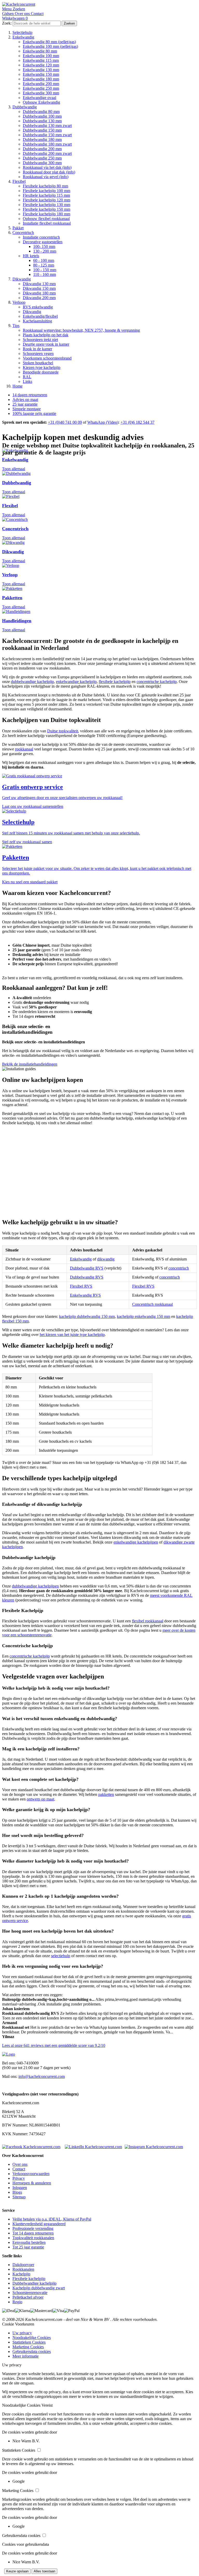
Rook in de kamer (37, 349)
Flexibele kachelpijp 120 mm (47, 200)
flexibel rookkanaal (148, 1621)
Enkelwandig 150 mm (41, 74)
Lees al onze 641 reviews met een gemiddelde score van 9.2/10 (54, 2045)
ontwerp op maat (40, 1799)
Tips (16, 326)
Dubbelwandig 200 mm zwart (47, 153)
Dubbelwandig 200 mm (42, 149)
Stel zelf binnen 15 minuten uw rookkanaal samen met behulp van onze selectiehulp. (71, 833)
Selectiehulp (22, 32)
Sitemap (19, 2197)
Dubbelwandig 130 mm (42, 121)
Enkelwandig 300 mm (41, 93)
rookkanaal (24, 749)
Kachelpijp (21, 2274)
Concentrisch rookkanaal (152, 1304)
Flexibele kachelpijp (29, 2279)
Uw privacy (22, 2333)
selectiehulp (61, 1956)
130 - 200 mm (45, 251)
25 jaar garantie (25, 404)
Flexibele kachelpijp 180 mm (47, 214)
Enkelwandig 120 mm (41, 65)
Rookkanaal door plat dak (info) (49, 172)
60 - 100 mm (44, 260)
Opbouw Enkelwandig (41, 102)
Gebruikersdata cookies (32, 2351)
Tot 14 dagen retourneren (33, 2233)
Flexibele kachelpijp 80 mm (45, 186)
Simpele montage (27, 409)
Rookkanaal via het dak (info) (47, 167)
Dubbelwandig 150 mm (42, 130)
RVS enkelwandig (38, 307)
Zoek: (7, 23)
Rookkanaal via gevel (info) (46, 177)
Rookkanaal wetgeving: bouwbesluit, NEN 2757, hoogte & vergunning (81, 330)
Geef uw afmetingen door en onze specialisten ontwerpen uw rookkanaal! (62, 798)
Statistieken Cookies (29, 2342)
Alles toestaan (44, 2571)
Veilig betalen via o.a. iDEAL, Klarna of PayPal (52, 2219)
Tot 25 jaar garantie (28, 2247)
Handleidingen (17, 621)
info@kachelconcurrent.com (42, 2076)
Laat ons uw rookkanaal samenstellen (33, 806)
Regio (17, 2302)
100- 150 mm (44, 246)
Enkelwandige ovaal (40, 98)
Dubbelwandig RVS (87, 1268)
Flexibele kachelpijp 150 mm (47, 209)
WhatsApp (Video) (103, 422)
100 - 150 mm (45, 270)
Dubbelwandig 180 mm (42, 139)
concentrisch (179, 1268)
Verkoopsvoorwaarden (31, 2174)
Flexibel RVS (81, 1286)
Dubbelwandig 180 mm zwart (47, 144)
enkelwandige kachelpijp (76, 682)
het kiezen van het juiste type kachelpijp (72, 1335)
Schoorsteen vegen (38, 354)
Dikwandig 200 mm (39, 298)
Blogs (17, 2192)
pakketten (106, 1794)
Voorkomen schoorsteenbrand (47, 358)
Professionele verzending (33, 2228)
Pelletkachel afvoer (28, 2297)
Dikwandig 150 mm (39, 288)
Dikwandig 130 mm (39, 284)
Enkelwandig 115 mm (41, 60)
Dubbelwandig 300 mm (42, 163)
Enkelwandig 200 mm (41, 84)
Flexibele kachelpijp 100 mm (47, 191)
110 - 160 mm (45, 274)
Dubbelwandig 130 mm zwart (47, 126)
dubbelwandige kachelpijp (32, 682)
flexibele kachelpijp (115, 682)
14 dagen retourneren (30, 395)
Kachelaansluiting (37, 321)
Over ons (20, 2164)
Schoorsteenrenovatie (30, 2293)
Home (17, 386)
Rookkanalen (23, 2269)
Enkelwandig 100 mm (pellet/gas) (50, 46)
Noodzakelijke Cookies (32, 2338)
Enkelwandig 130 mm (41, 70)
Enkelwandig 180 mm (41, 79)
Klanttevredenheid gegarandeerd (39, 2224)
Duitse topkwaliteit (63, 731)
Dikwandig (22, 279)
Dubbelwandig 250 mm (42, 158)
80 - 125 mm (44, 265)
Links (27, 381)
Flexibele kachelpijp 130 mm (47, 205)
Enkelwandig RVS (85, 1295)
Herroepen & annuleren (32, 2183)
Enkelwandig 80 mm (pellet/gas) (49, 42)
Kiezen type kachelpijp (42, 367)
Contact (19, 2169)
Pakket (18, 228)
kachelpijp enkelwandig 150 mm (144, 1316)
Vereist (47, 2405)
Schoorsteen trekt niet (40, 340)
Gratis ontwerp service (33, 787)
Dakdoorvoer (23, 2265)
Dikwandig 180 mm (39, 293)
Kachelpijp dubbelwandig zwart (39, 2288)
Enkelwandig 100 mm (41, 56)
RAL (27, 377)
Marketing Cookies (28, 2347)
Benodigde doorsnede (41, 372)
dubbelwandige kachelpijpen (35, 1586)
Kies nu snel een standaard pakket (30, 882)
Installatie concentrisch (41, 237)
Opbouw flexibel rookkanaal (46, 219)
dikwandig (106, 1259)
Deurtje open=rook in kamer (46, 344)
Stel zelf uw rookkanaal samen (27, 842)
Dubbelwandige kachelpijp (34, 2283)
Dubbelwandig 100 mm (42, 116)
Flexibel (19, 181)
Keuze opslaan (17, 2571)
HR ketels (31, 256)
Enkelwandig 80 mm (40, 51)
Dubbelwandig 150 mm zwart (47, 135)
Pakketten (12, 598)
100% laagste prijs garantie (34, 413)
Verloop (19, 302)
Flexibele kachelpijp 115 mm (46, 195)
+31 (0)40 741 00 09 (65, 422)
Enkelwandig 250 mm (41, 88)
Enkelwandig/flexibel (40, 316)
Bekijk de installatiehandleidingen (30, 1064)
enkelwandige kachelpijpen (136, 1542)
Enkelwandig (23, 37)
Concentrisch (23, 233)
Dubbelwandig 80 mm (41, 112)
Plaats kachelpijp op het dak (46, 335)
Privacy (19, 2178)
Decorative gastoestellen (43, 242)
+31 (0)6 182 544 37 (137, 422)
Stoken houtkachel (38, 363)
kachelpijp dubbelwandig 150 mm (87, 1316)
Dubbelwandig (25, 107)
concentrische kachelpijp (157, 682)
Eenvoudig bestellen (29, 2242)
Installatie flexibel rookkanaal (47, 223)
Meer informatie (26, 2356)
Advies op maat (25, 400)
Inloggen (20, 2188)
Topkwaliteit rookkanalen (33, 2238)
